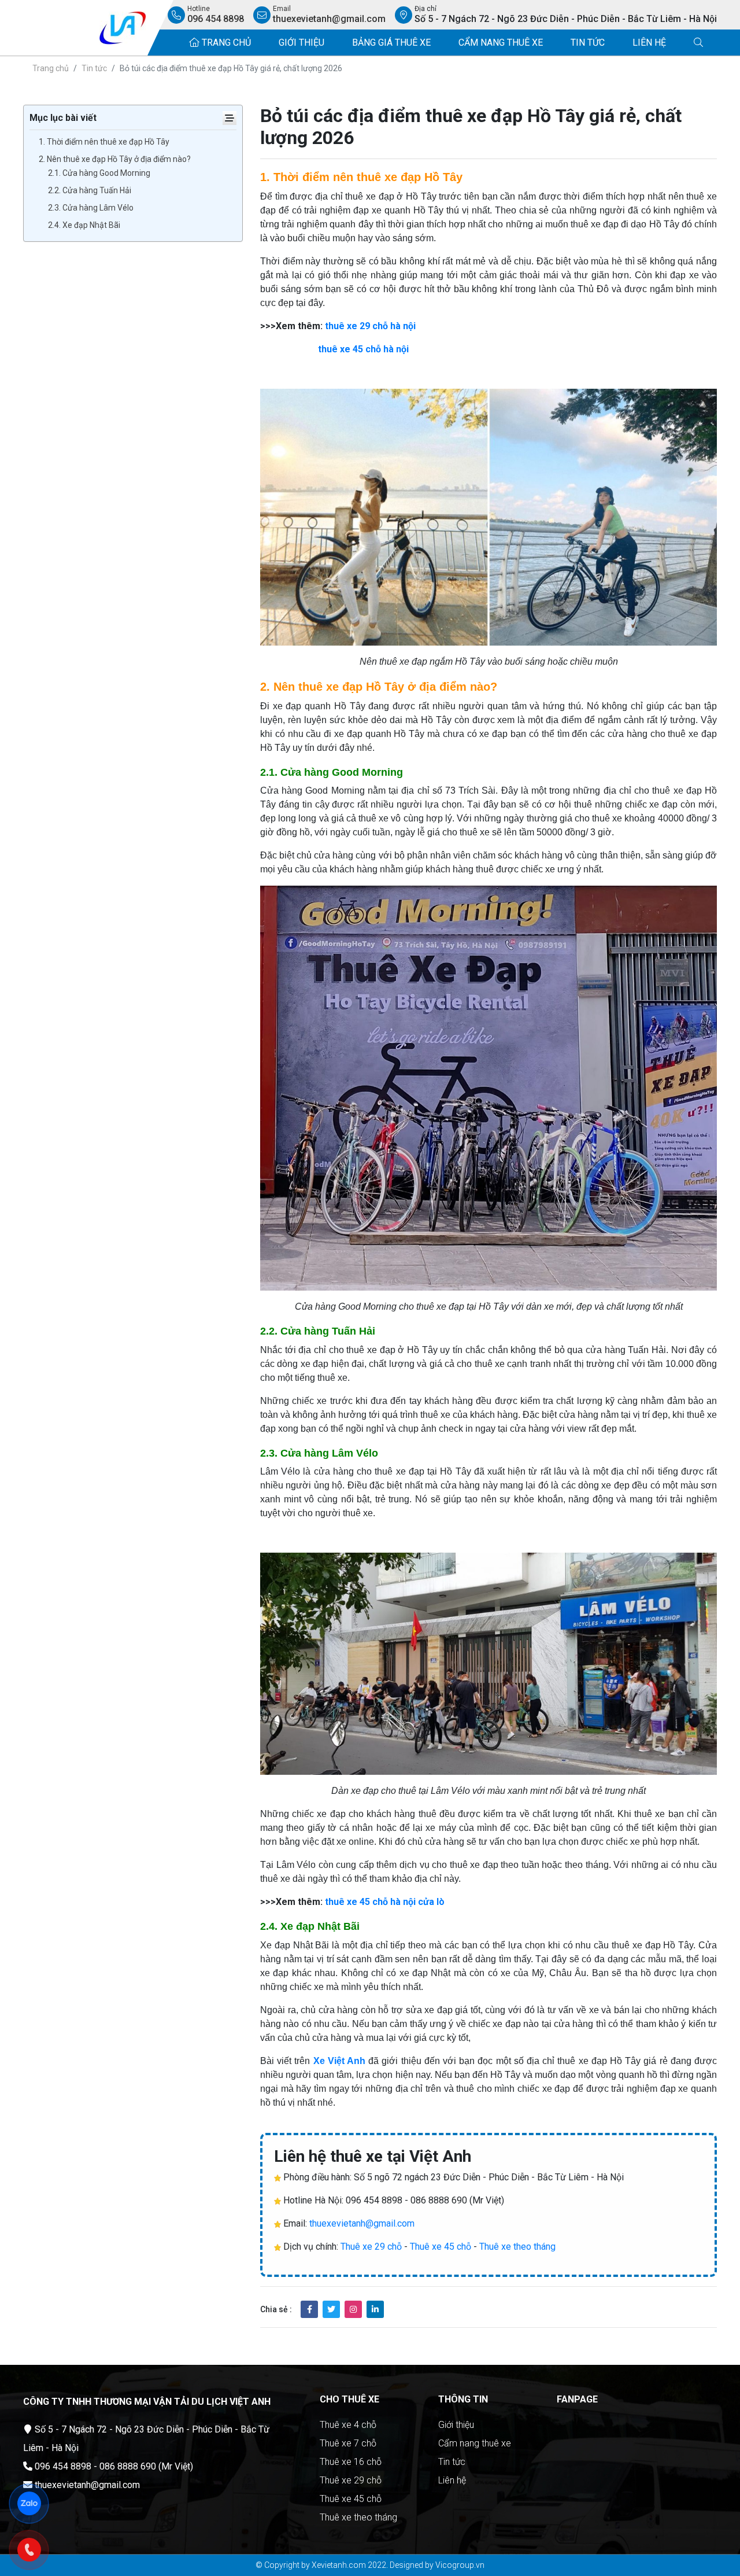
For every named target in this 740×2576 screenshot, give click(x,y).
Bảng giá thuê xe (391, 43)
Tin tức (588, 43)
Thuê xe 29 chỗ (371, 2247)
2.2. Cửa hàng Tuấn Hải (90, 190)
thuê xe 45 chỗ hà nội (363, 349)
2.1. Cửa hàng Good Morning (99, 173)
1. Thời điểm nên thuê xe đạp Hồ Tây (104, 142)
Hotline (216, 14)
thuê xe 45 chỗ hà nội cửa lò (385, 1902)
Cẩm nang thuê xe (501, 43)
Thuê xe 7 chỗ (348, 2443)
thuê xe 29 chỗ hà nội (370, 326)
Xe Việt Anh (339, 2061)
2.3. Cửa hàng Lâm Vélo (91, 208)
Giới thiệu (301, 43)
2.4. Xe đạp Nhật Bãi (84, 225)
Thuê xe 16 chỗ (351, 2462)
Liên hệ (649, 43)
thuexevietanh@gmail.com (362, 2223)
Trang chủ (225, 43)
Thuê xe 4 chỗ (348, 2425)
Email (329, 14)
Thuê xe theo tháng (517, 2247)
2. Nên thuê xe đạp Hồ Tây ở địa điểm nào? (115, 159)
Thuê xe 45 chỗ (441, 2247)
